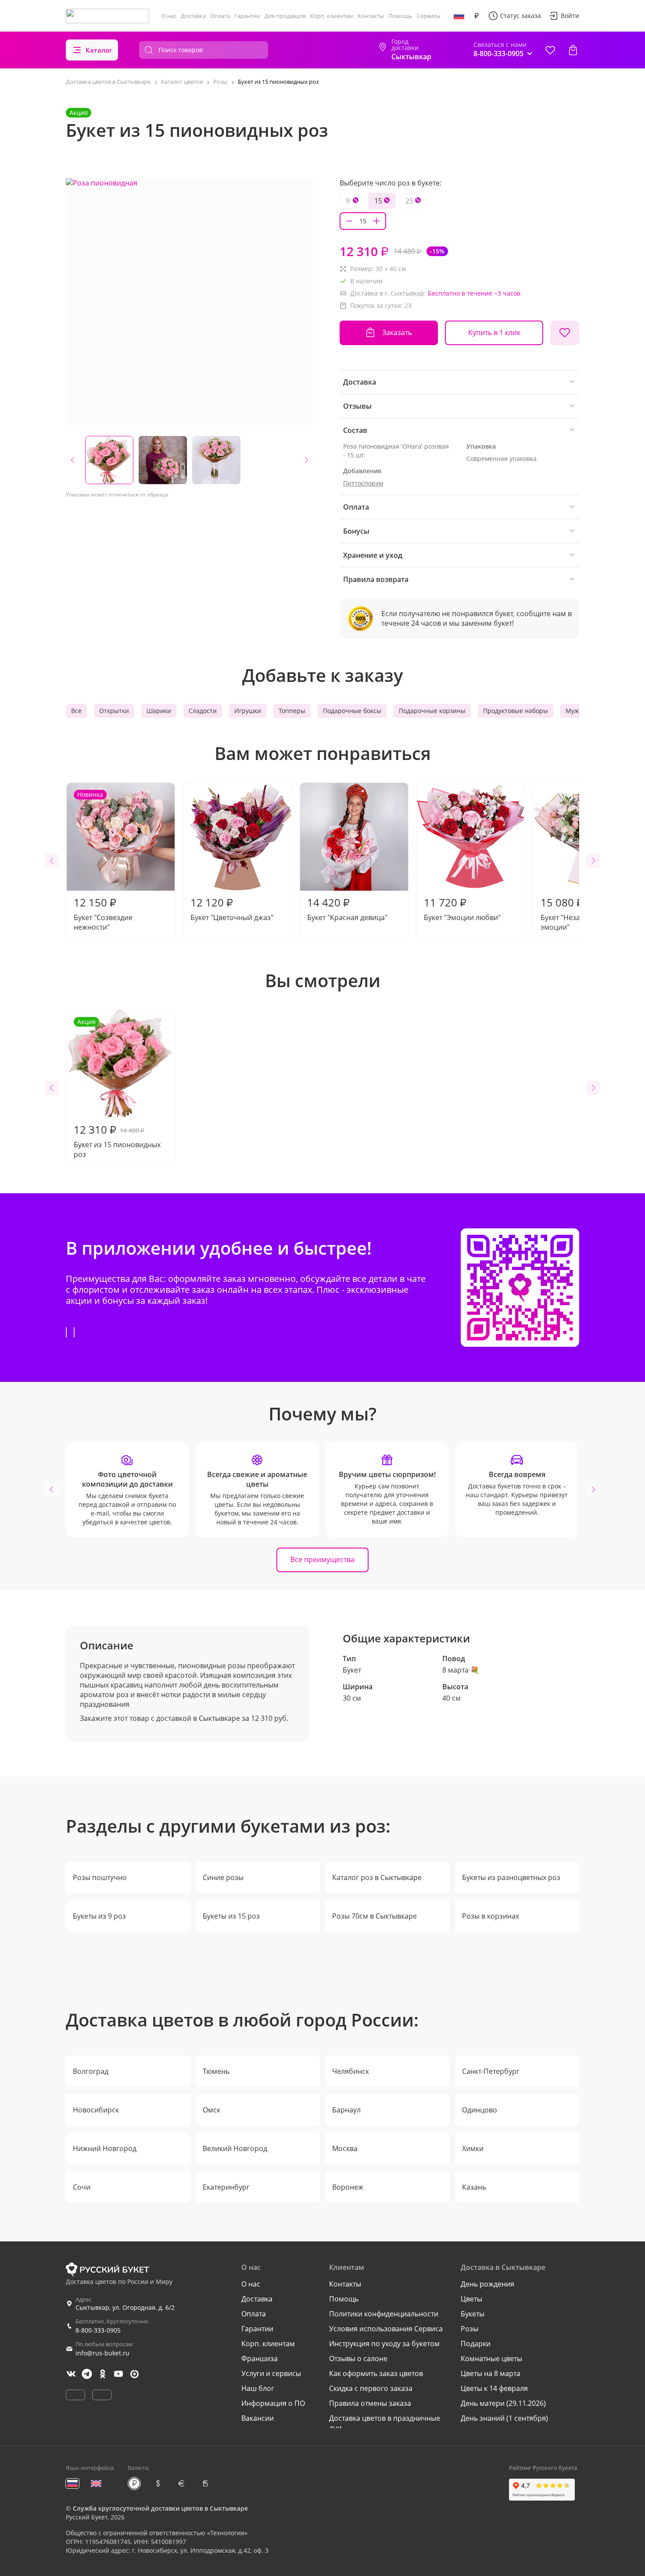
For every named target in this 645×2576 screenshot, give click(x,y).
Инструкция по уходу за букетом (384, 2344)
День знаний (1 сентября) (504, 2418)
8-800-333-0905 (98, 2330)
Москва (345, 2148)
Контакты (371, 16)
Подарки (476, 2344)
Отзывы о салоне (358, 2358)
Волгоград (91, 2071)
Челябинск (351, 2071)
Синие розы (223, 1877)
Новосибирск (96, 2110)
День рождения (487, 2284)
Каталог (99, 50)
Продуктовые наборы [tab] (516, 711)
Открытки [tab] (114, 711)
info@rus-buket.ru (102, 2353)
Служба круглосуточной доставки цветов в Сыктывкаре (160, 2508)
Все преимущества (322, 1559)
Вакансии (258, 2418)
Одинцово (480, 2110)
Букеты (473, 2314)
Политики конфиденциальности (384, 2314)
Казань (474, 2187)
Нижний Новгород (105, 2148)
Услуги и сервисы (271, 2373)
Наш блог (258, 2388)
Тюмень (216, 2071)
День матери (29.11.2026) (503, 2403)
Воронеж (348, 2187)
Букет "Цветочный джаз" (232, 909)
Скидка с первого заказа (371, 2388)
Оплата (220, 16)
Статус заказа (520, 16)
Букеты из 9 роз (99, 1916)
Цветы (471, 2299)
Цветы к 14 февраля (494, 2388)
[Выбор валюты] (477, 16)
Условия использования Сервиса (386, 2329)
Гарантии (247, 16)
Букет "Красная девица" (347, 909)
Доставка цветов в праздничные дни (385, 2423)
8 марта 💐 (461, 1670)
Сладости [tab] (203, 711)
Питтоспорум (363, 483)
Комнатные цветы (491, 2358)
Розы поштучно (100, 1877)
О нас (169, 16)
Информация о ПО (273, 2403)
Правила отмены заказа (370, 2403)
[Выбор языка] (459, 16)
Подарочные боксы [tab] (352, 711)
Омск (211, 2110)
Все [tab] (76, 711)
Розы (469, 2329)
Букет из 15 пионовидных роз (117, 1088)
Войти (570, 16)
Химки (473, 2148)
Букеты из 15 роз (231, 1916)
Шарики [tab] (159, 711)
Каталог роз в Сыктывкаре (377, 1877)
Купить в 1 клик (494, 332)
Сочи (82, 2187)
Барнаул (346, 2110)
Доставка (193, 16)
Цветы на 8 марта (491, 2373)
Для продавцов (285, 16)
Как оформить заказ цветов (376, 2373)
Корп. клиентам (332, 16)
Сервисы (429, 16)
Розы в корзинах (491, 1916)
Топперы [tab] (292, 711)
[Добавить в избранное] (565, 333)
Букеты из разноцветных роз (511, 1877)
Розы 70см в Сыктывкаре (374, 1916)
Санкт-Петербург (491, 2071)
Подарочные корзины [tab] (432, 711)
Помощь (400, 16)
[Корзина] (573, 50)
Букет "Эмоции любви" (462, 909)
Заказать (397, 332)
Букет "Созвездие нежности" (103, 861)
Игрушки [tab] (248, 711)
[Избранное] (550, 50)
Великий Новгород (235, 2148)
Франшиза (260, 2358)
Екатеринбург (226, 2187)
